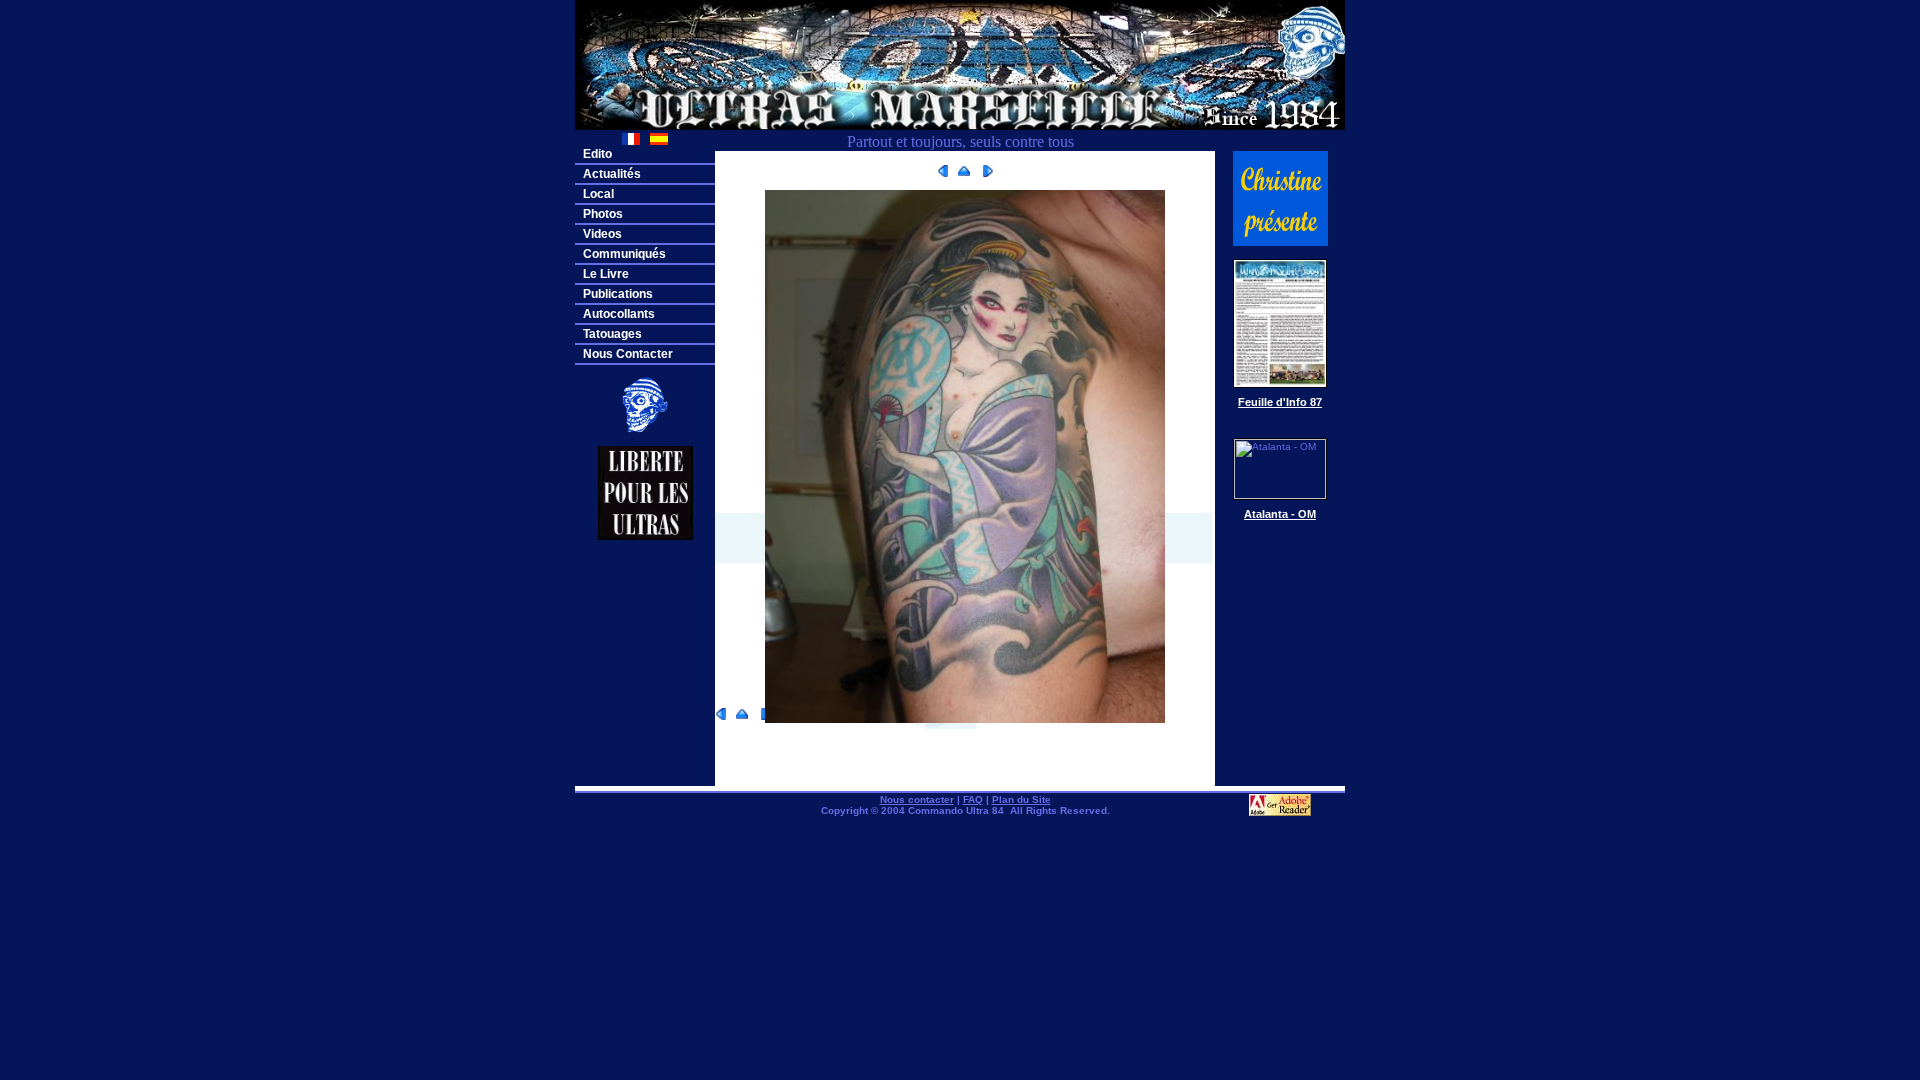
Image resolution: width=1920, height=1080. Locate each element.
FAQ (973, 799)
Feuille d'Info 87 (1280, 402)
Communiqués (624, 254)
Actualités (612, 174)
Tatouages (612, 334)
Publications (618, 294)
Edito (597, 154)
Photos (603, 214)
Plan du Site (1021, 799)
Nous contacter (917, 799)
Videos (602, 234)
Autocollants (619, 314)
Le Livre (606, 274)
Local (598, 194)
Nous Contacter (628, 354)
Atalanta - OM (1280, 514)
